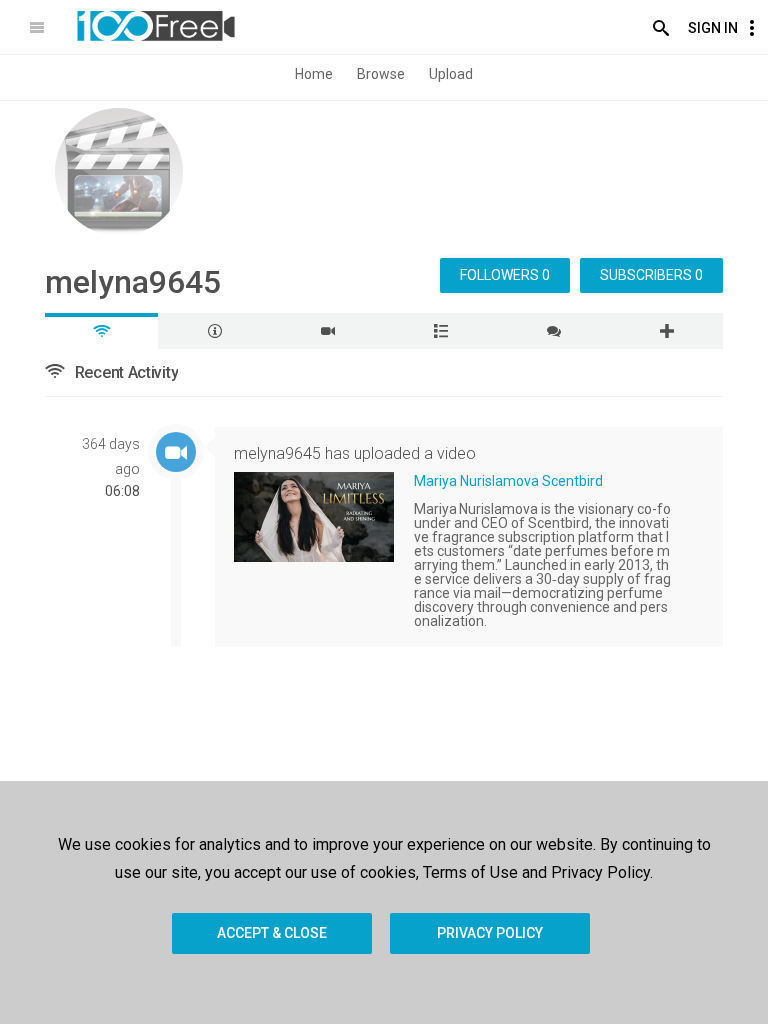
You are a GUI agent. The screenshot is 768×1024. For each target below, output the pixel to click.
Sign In (713, 28)
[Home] (156, 26)
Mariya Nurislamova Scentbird (508, 481)
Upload (451, 74)
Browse (381, 74)
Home (314, 74)
